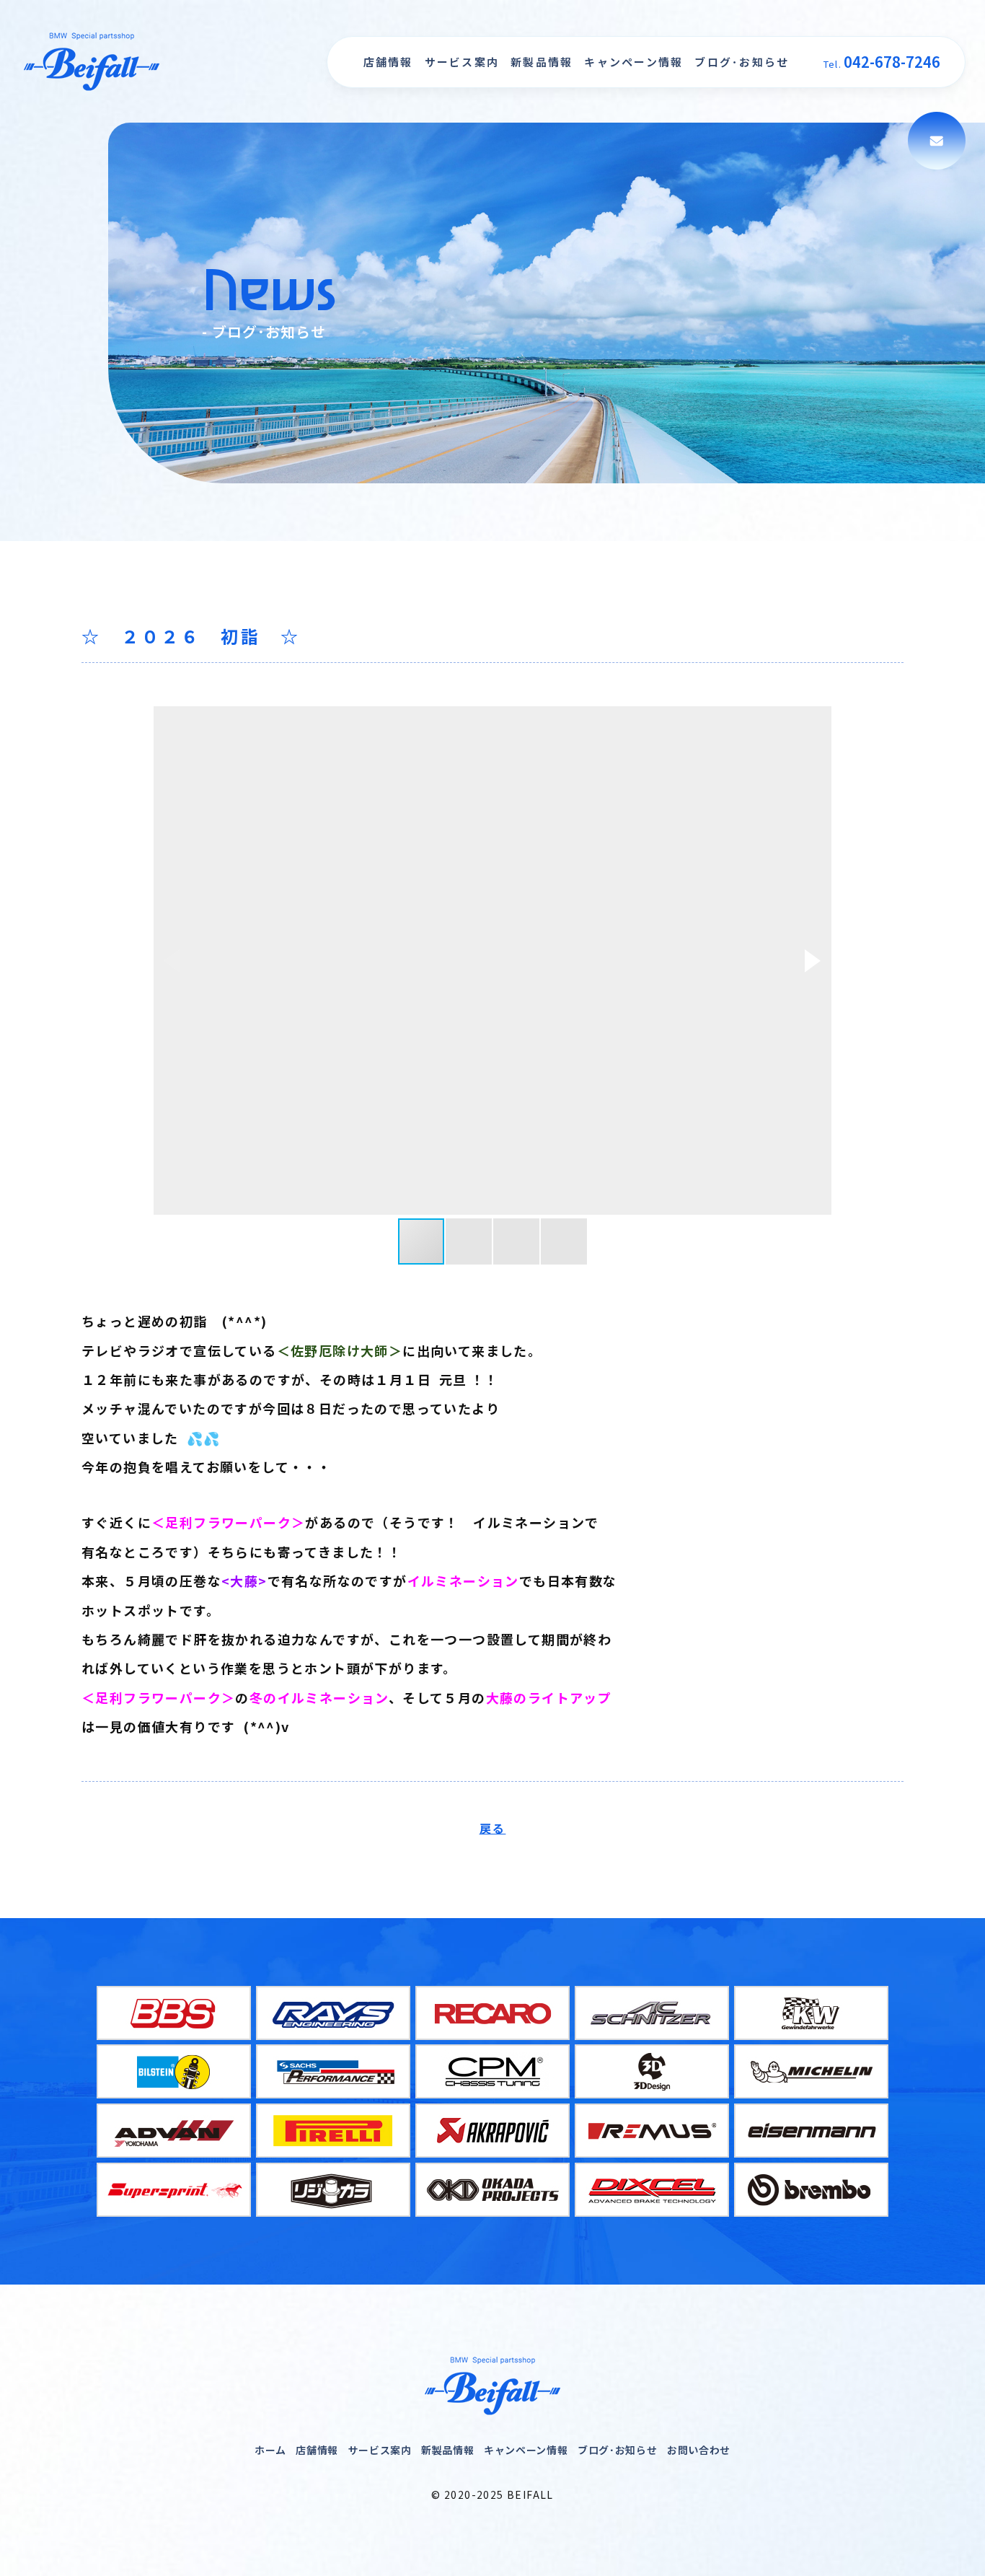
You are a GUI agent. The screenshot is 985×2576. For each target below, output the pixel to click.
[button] (813, 961)
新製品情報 (542, 62)
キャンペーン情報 (633, 62)
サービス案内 (462, 62)
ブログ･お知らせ (742, 62)
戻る (493, 1828)
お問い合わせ (699, 2450)
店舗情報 (388, 62)
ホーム (270, 2450)
